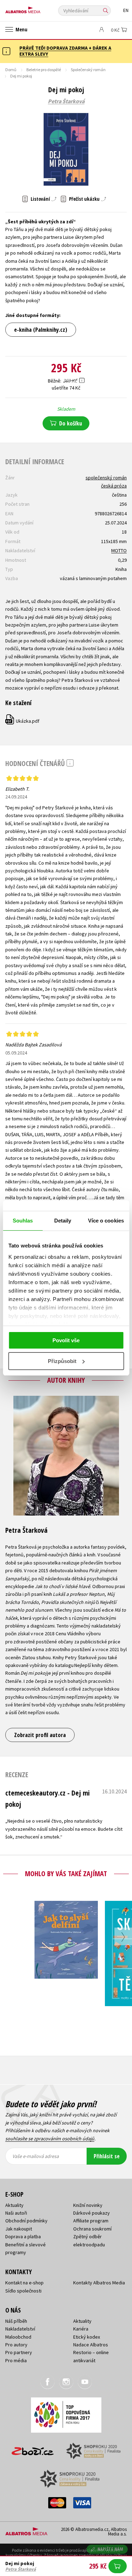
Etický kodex (87, 2337)
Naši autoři (16, 2213)
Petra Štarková (66, 101)
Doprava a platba (23, 2236)
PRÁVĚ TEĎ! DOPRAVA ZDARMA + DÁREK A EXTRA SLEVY (65, 51)
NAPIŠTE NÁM (111, 2549)
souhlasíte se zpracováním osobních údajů (50, 2139)
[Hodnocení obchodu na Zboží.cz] (33, 2449)
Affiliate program (91, 2221)
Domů (11, 70)
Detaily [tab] (63, 1221)
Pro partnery (19, 2352)
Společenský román (88, 70)
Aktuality (14, 2205)
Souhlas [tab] (23, 1221)
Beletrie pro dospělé (44, 70)
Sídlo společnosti (23, 2291)
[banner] (37, 8)
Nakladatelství (20, 2329)
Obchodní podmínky (26, 2221)
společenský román (106, 478)
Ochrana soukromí (92, 2229)
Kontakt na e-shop (24, 2283)
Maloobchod (18, 2337)
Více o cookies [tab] (106, 1221)
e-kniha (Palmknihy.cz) (41, 330)
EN (126, 10)
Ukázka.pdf (23, 721)
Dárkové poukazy (92, 2213)
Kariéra (81, 2329)
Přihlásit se (107, 2156)
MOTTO (119, 550)
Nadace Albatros (91, 2345)
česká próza (114, 486)
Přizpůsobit (62, 1361)
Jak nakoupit (19, 2229)
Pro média (16, 2360)
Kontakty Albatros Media (99, 2283)
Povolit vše (66, 1340)
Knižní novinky (88, 2205)
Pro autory (16, 2345)
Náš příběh (16, 2321)
